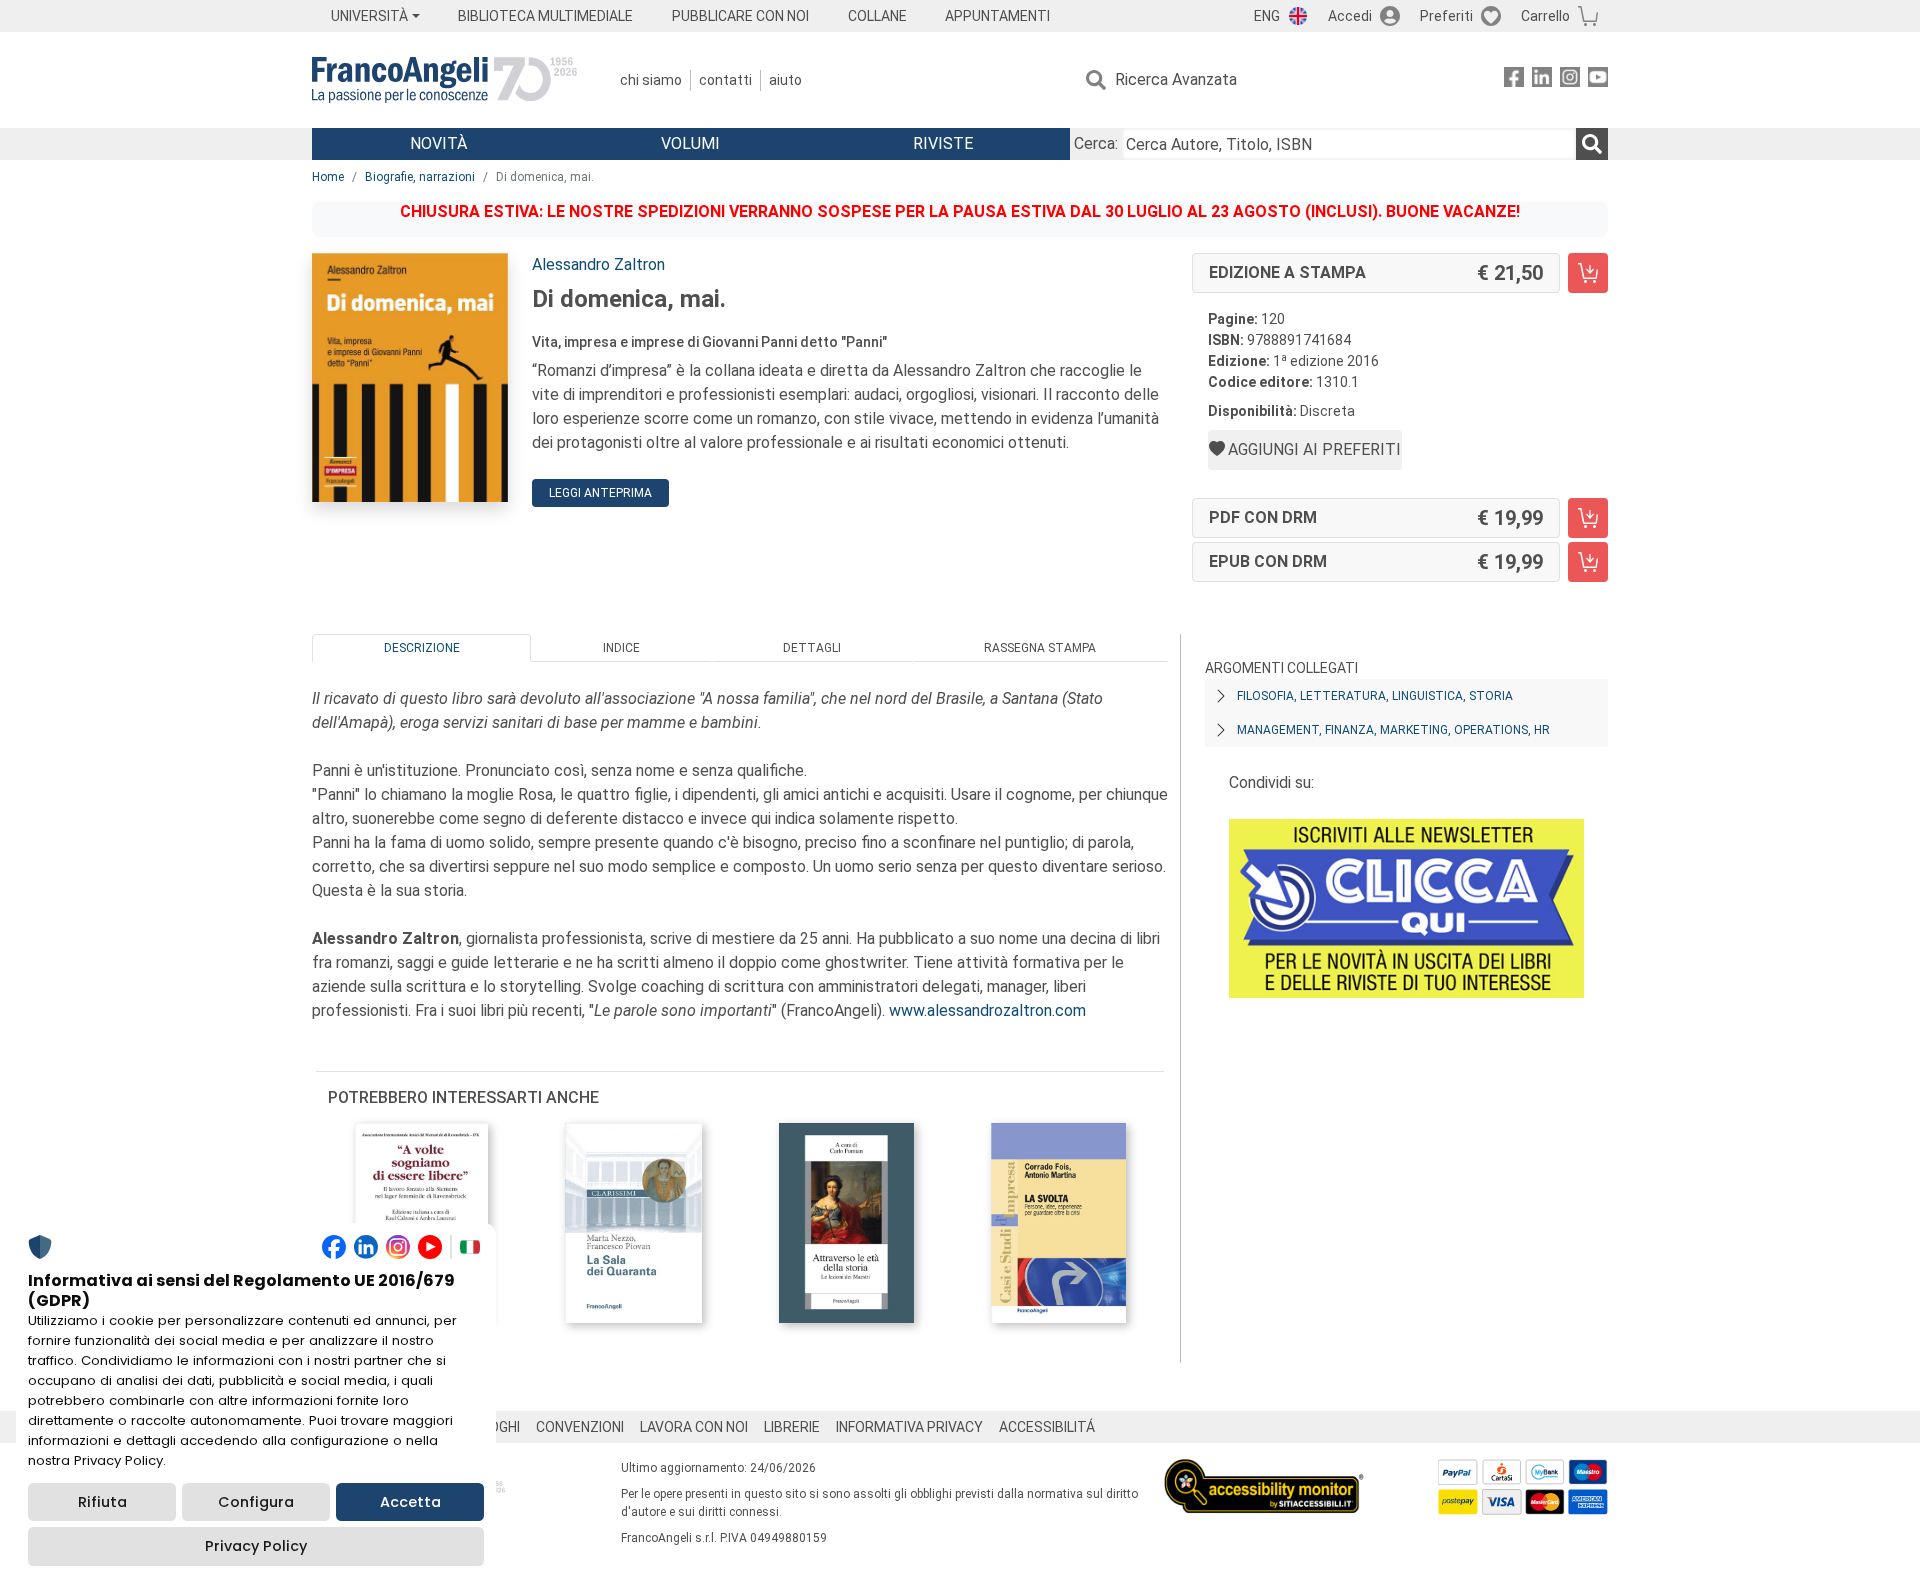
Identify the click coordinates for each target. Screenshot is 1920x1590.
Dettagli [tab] (812, 648)
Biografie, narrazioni (420, 177)
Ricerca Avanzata (1176, 79)
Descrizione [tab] (422, 648)
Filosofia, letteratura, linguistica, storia (1375, 696)
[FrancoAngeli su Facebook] (1514, 80)
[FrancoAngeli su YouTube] (1598, 80)
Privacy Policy (256, 1546)
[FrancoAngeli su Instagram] (1570, 80)
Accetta (410, 1502)
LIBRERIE (792, 1427)
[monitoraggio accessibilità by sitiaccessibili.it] (1264, 1470)
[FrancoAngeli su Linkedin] (1542, 80)
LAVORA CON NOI (694, 1427)
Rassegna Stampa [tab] (1040, 648)
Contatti (725, 80)
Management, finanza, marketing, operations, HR (1393, 730)
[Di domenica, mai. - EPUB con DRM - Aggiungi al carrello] (1588, 562)
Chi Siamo (651, 80)
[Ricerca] (1592, 144)
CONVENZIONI (580, 1427)
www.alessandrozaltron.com (987, 1010)
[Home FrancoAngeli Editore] (444, 80)
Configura (256, 1502)
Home (328, 177)
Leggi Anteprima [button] (600, 493)
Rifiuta (102, 1502)
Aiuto (785, 80)
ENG (1267, 16)
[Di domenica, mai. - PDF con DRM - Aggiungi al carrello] (1588, 518)
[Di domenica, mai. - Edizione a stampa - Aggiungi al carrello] (1588, 273)
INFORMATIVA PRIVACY (909, 1427)
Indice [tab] (621, 648)
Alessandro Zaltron (598, 264)
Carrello (1545, 16)
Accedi (1350, 16)
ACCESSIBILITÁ (1047, 1427)
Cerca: (1096, 143)
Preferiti (1446, 16)
